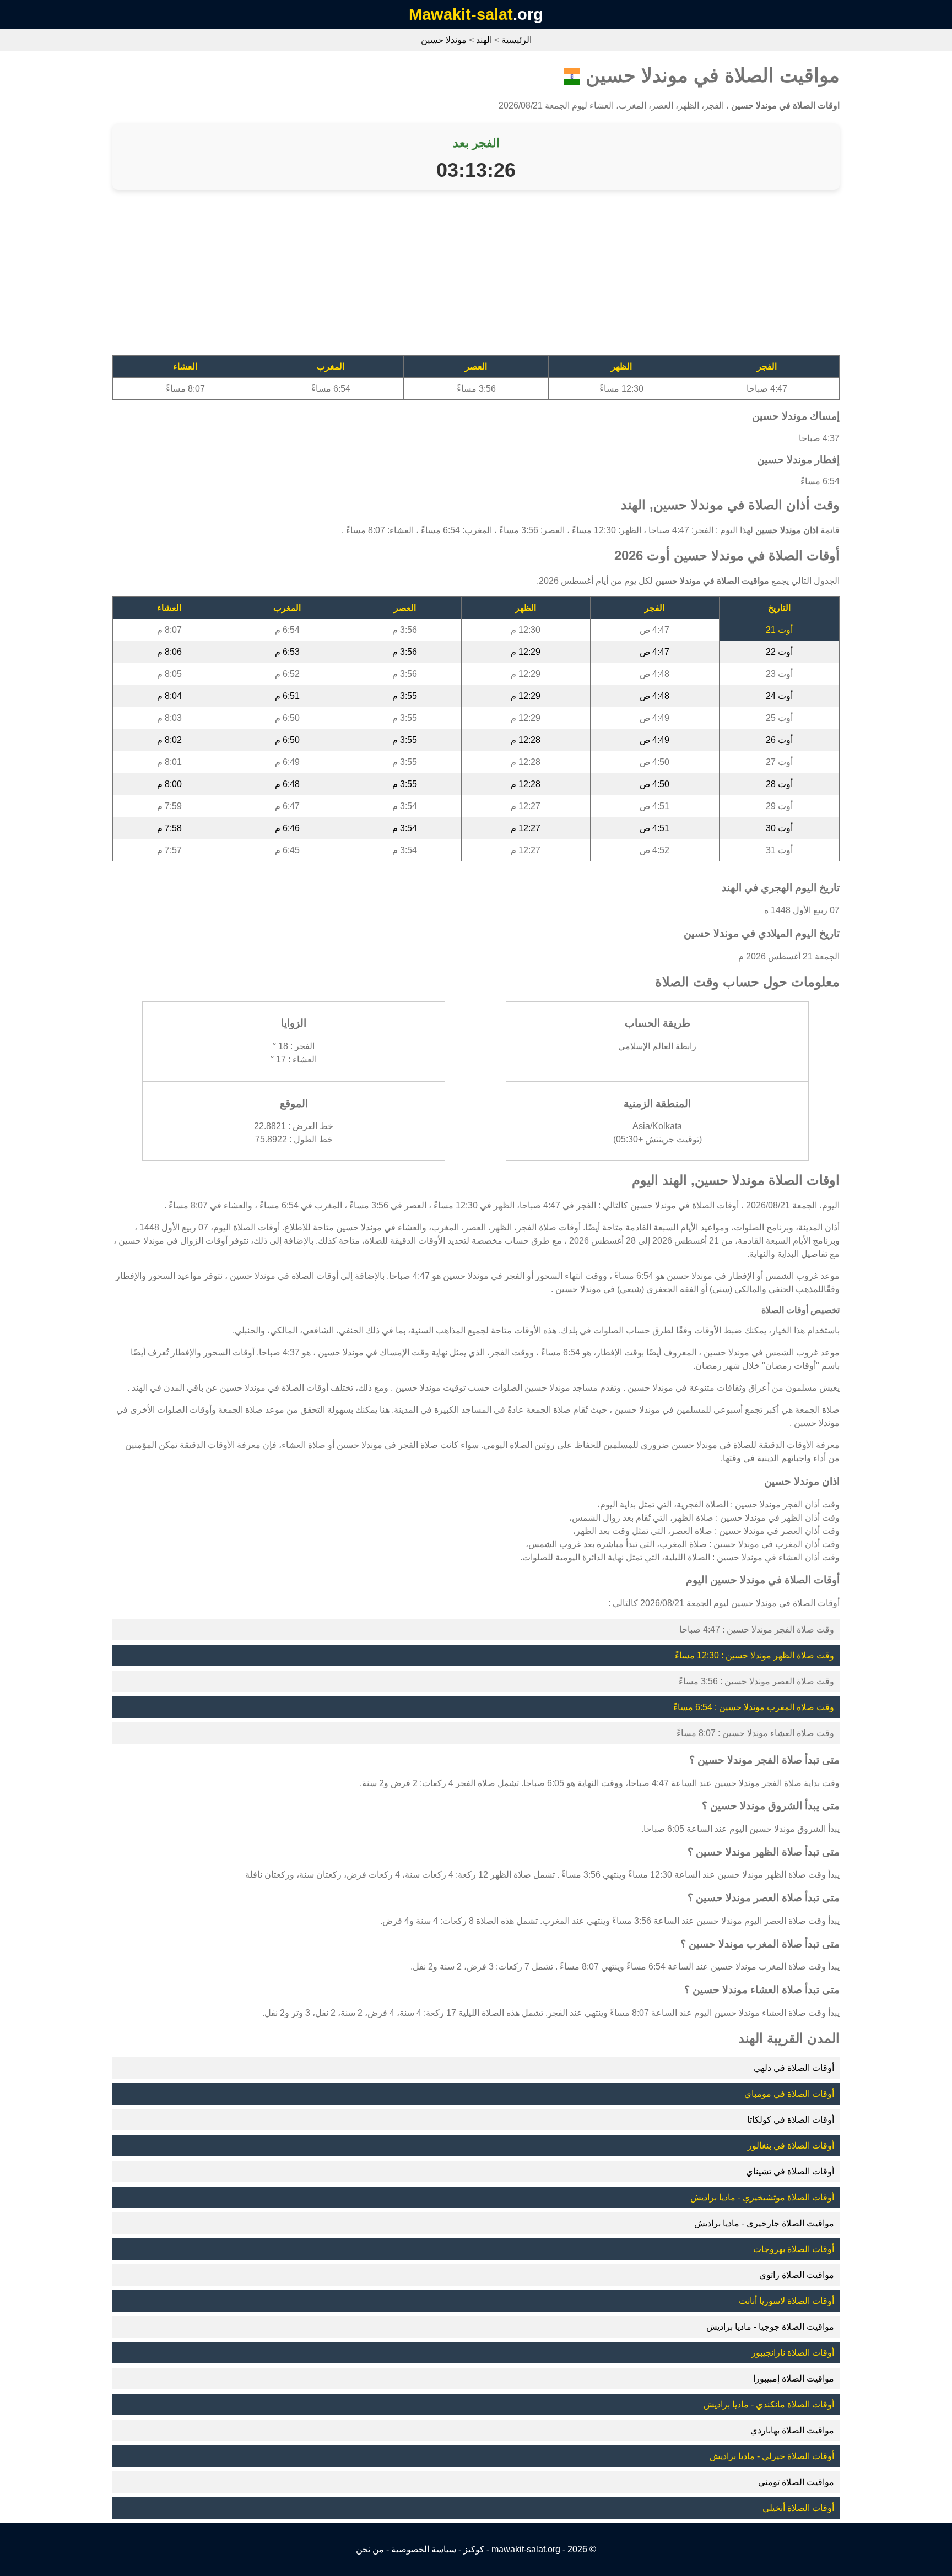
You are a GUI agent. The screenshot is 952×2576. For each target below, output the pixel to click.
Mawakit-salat (461, 14)
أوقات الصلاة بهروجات (794, 2249)
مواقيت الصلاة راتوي (797, 2275)
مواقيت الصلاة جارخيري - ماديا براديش (764, 2223)
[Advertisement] (509, 278)
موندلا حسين (444, 40)
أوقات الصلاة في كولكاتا (791, 2120)
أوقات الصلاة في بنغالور (791, 2146)
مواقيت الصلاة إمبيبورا (794, 2379)
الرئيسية (516, 40)
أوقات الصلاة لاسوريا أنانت (786, 2301)
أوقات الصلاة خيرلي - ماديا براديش (772, 2456)
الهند (484, 40)
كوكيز (474, 2549)
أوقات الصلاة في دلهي (794, 2068)
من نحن (370, 2549)
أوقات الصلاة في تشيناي (790, 2171)
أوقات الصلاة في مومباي (789, 2094)
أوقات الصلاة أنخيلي (798, 2508)
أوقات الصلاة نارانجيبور (793, 2353)
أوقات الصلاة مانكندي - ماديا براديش (769, 2404)
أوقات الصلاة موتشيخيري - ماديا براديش (762, 2197)
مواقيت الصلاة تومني (796, 2482)
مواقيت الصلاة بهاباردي (792, 2430)
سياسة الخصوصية (424, 2549)
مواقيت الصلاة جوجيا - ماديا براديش (770, 2327)
